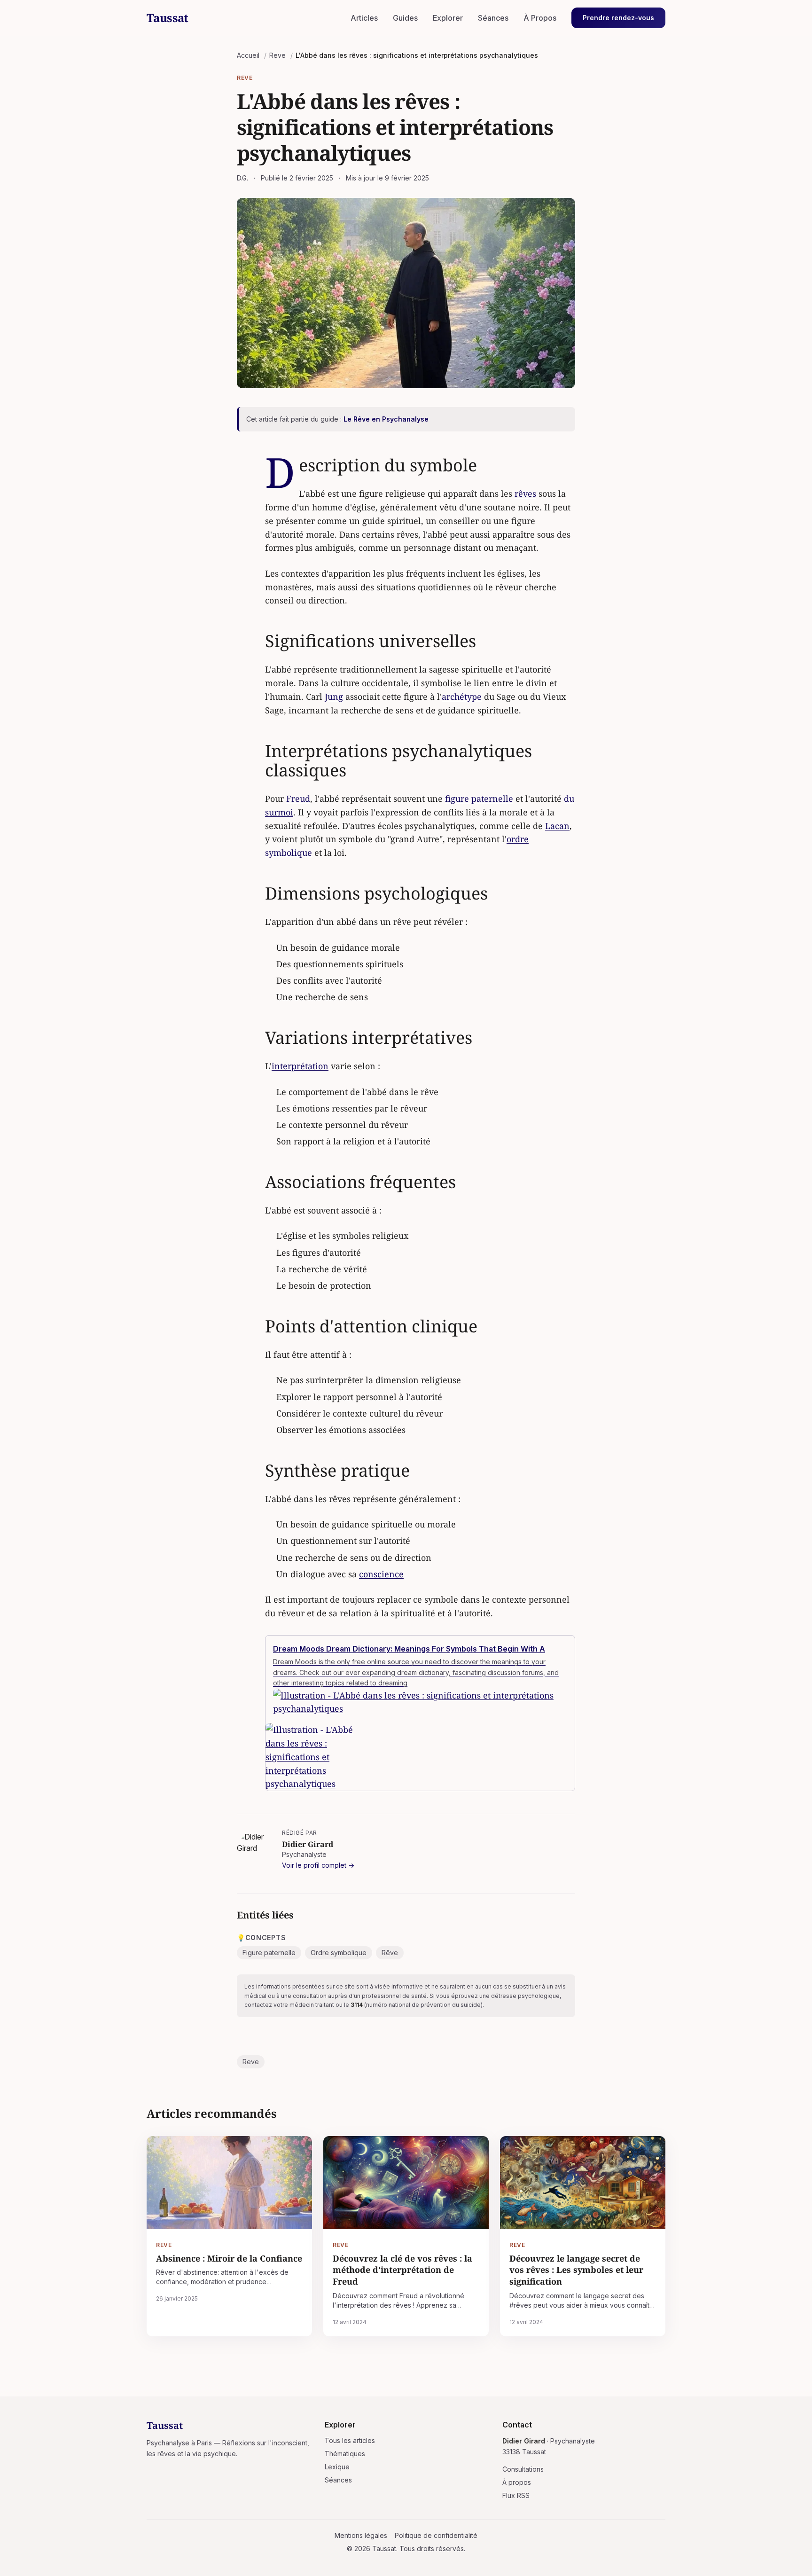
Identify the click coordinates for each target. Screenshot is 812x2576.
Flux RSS (516, 2495)
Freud (298, 799)
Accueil (248, 55)
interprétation (300, 1066)
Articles (364, 18)
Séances (493, 18)
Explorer (448, 18)
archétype (462, 697)
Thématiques (345, 2454)
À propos (517, 2482)
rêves (525, 493)
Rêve (390, 1953)
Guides (405, 18)
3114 (357, 2005)
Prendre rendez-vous (618, 18)
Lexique (337, 2467)
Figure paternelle (269, 1953)
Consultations (523, 2469)
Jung (334, 697)
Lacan (557, 826)
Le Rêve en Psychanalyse (386, 419)
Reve (277, 55)
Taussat (168, 18)
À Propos (540, 18)
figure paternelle (479, 799)
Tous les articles (350, 2440)
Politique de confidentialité (436, 2535)
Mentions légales (361, 2535)
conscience (381, 1574)
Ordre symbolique (339, 1953)
